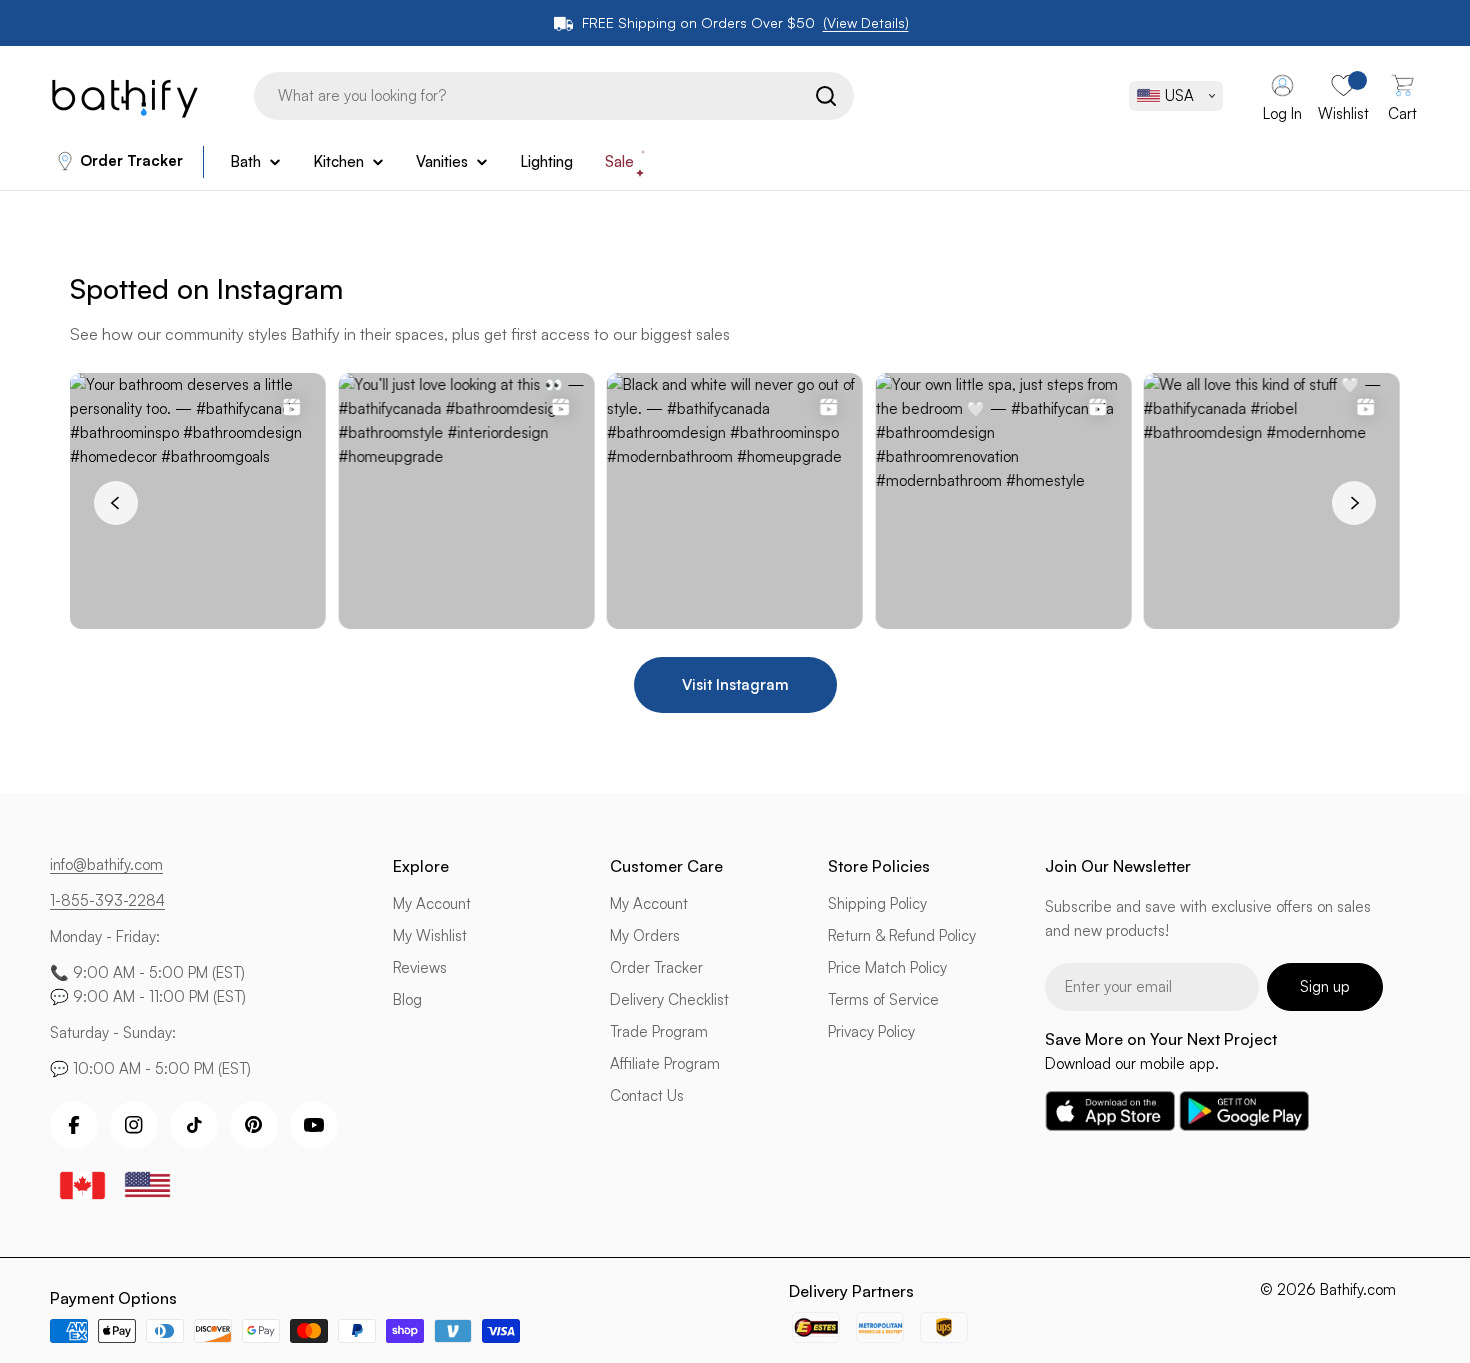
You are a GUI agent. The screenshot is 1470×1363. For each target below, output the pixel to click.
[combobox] (554, 96)
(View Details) (866, 22)
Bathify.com (1358, 1289)
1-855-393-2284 (107, 900)
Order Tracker (131, 160)
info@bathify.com (106, 864)
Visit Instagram (735, 684)
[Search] (826, 96)
